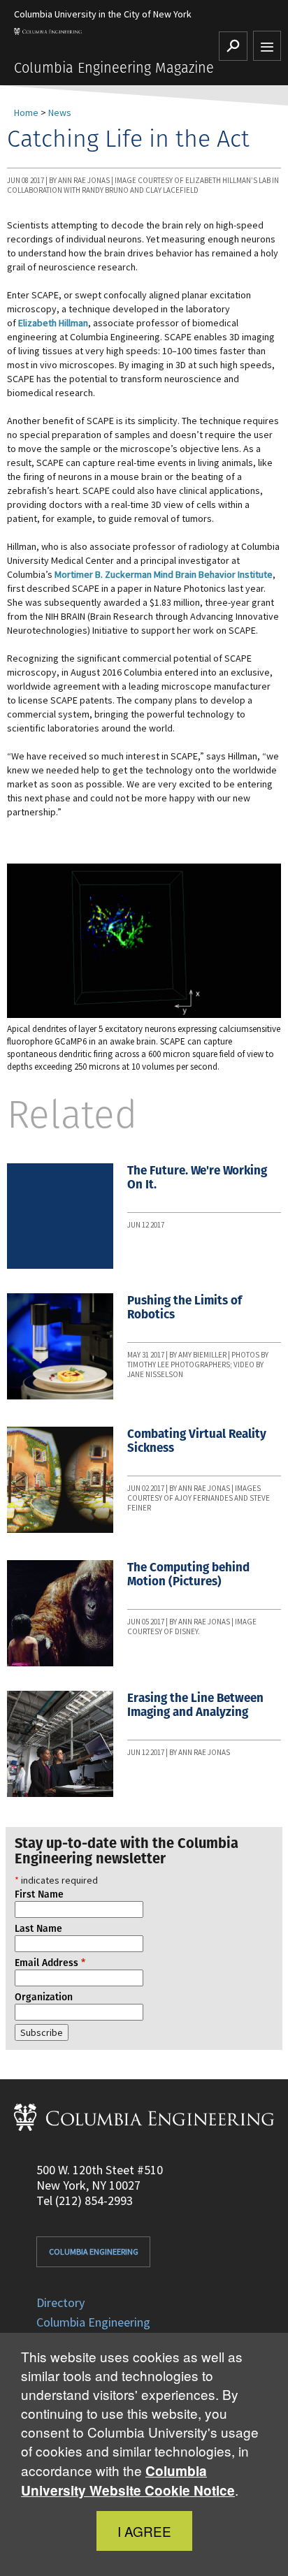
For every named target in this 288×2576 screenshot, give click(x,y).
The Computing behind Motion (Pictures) (188, 1574)
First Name (39, 1894)
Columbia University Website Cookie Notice (128, 2481)
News (60, 112)
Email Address (50, 1963)
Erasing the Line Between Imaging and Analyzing (195, 1705)
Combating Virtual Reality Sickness (197, 1441)
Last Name (38, 1928)
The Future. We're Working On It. (197, 1177)
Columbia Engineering (94, 2251)
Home (26, 112)
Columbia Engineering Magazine (114, 68)
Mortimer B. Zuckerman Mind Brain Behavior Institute (164, 574)
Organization (44, 1997)
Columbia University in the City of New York (103, 14)
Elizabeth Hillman (53, 323)
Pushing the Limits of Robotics (185, 1307)
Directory (60, 2302)
